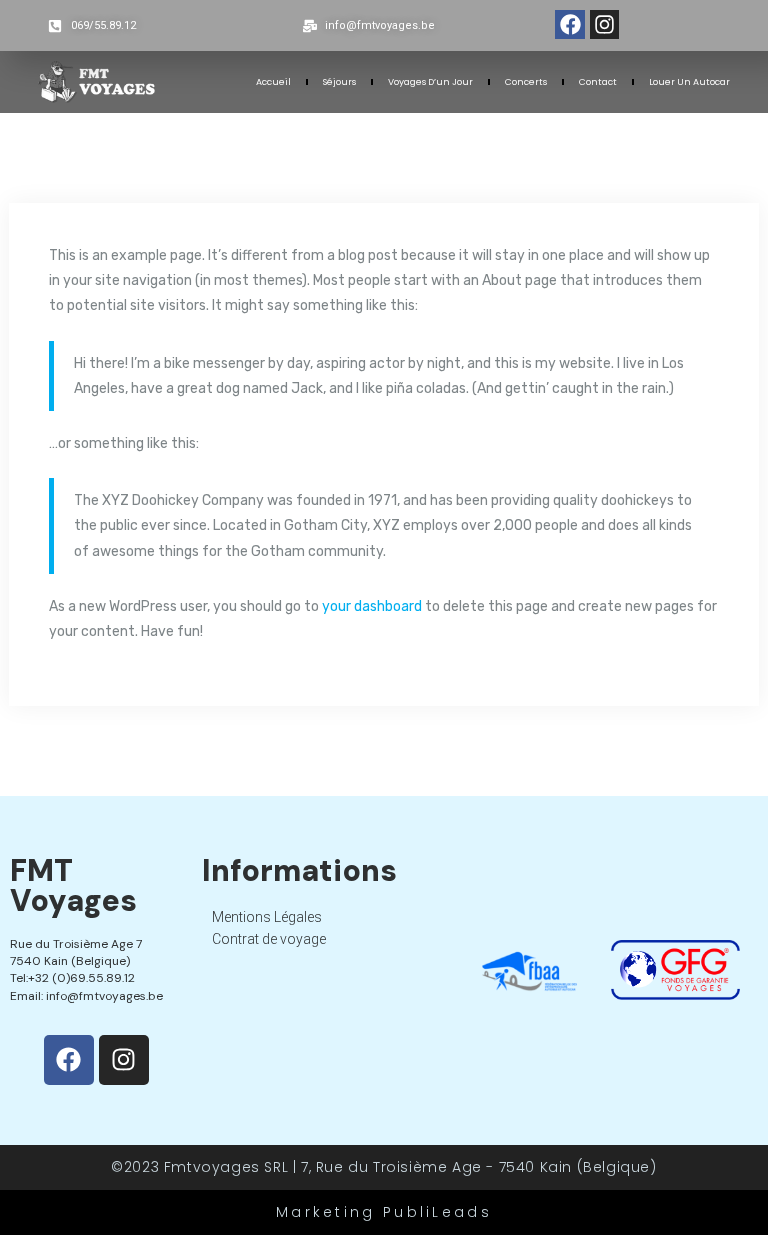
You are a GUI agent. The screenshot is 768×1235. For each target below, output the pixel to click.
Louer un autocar (689, 82)
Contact (598, 82)
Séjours (339, 82)
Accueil (273, 82)
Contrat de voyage (269, 939)
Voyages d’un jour (430, 82)
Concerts (526, 82)
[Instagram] (604, 24)
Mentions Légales (267, 917)
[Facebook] (569, 24)
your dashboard (372, 606)
